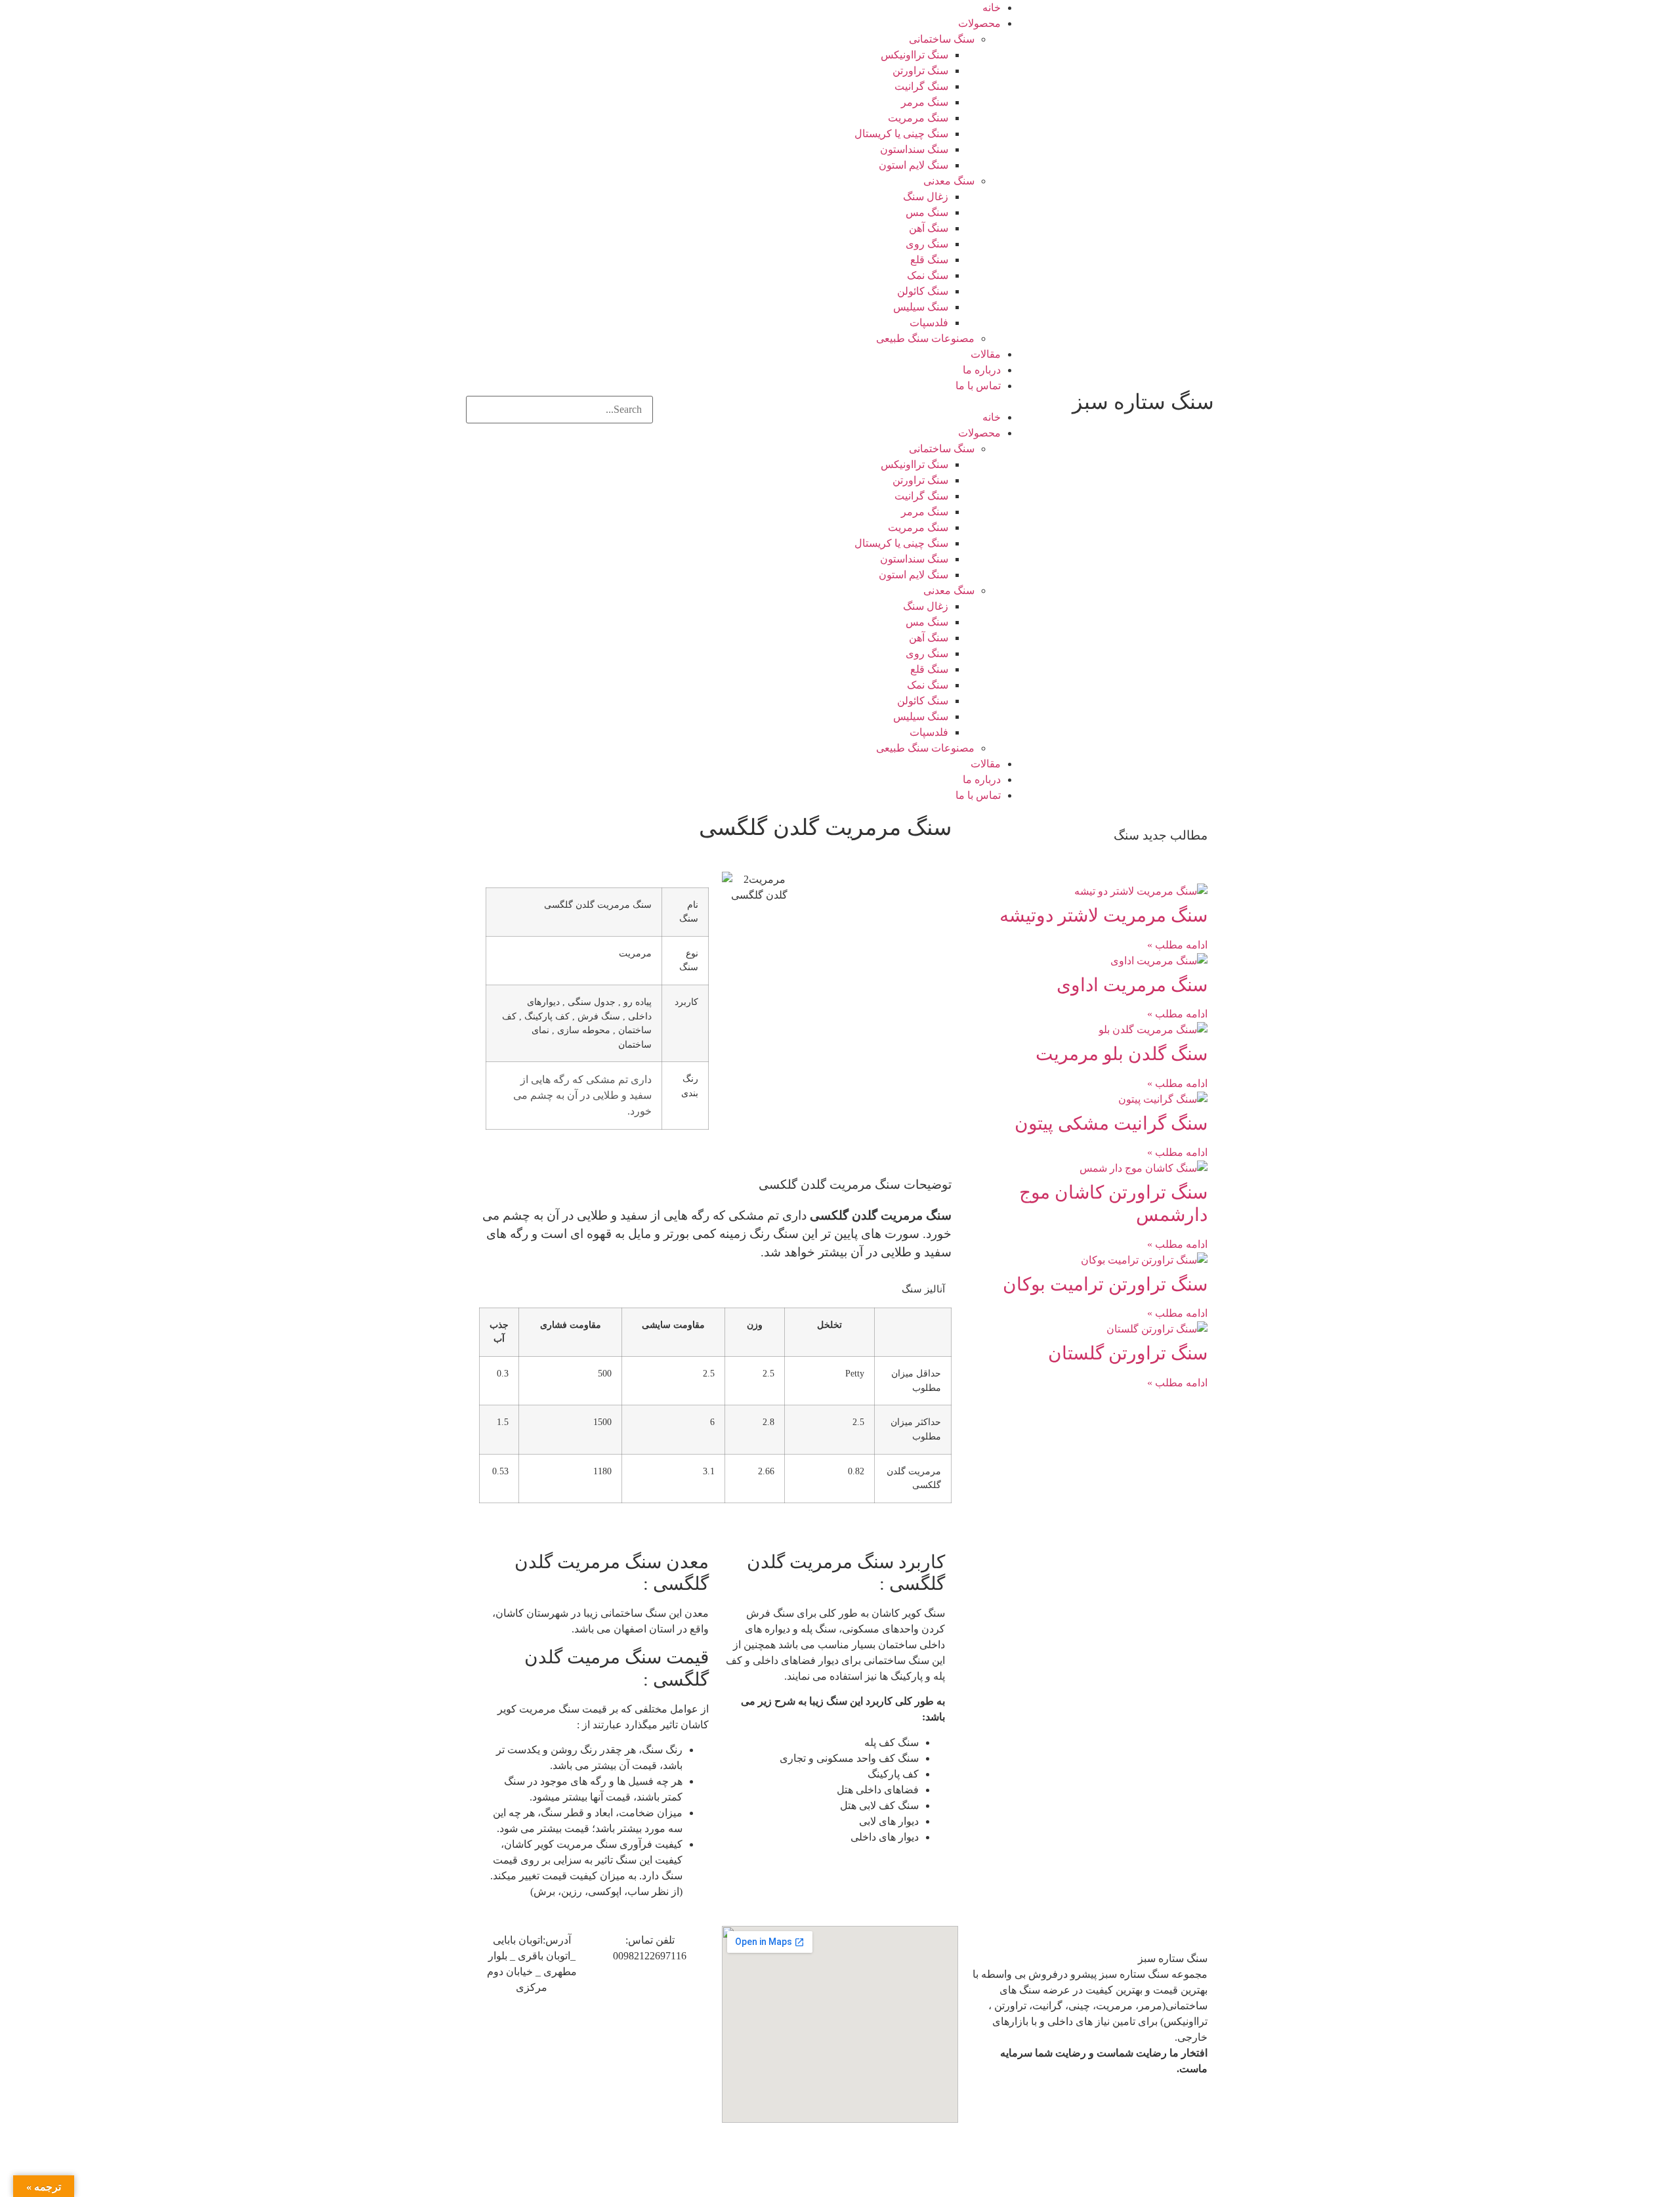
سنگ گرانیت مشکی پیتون (1111, 1123)
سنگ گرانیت (921, 86)
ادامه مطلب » (1177, 945)
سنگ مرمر (925, 102)
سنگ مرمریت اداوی (1132, 985)
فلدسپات (929, 323)
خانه (992, 8)
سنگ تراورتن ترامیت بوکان (1105, 1284)
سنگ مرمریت (918, 118)
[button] (840, 402)
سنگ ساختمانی (942, 39)
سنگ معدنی (949, 181)
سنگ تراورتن (920, 71)
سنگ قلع (929, 260)
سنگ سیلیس (921, 307)
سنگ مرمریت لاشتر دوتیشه (1103, 915)
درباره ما (982, 370)
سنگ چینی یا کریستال (901, 134)
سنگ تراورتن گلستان (1128, 1353)
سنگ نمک (928, 275)
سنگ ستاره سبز (1143, 402)
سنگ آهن (929, 228)
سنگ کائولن (923, 291)
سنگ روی (927, 244)
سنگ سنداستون (914, 149)
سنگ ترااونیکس (914, 55)
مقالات (986, 354)
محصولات (979, 23)
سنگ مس (927, 212)
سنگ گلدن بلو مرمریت (1122, 1054)
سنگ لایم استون (913, 165)
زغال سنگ (926, 197)
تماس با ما (978, 386)
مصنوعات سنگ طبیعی (925, 338)
